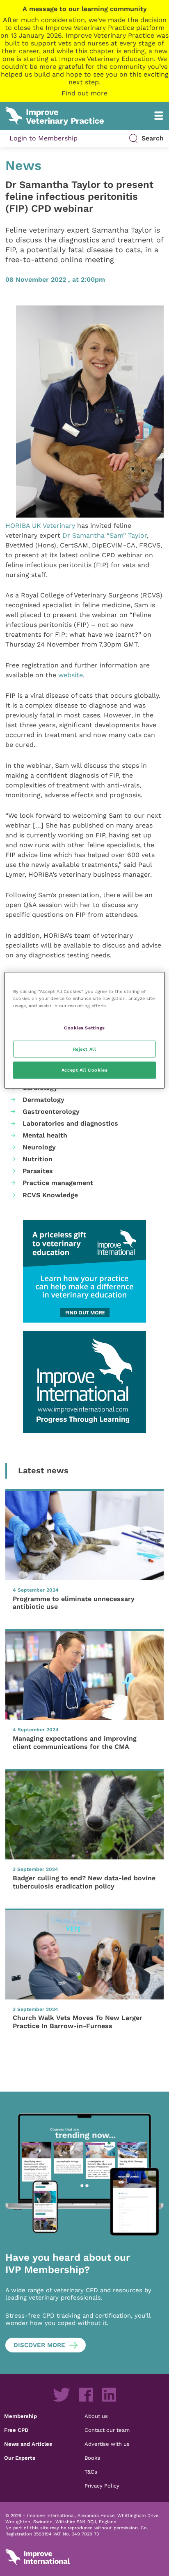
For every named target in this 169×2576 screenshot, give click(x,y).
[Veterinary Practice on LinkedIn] (109, 2395)
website (71, 675)
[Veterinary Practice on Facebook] (86, 2395)
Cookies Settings (84, 1027)
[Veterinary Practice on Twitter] (62, 2395)
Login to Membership (43, 138)
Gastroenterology (51, 1112)
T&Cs (91, 2472)
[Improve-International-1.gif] (84, 1382)
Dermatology (43, 1100)
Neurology (39, 1147)
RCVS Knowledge (50, 1195)
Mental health (45, 1135)
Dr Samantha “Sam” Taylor (105, 535)
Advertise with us (107, 2444)
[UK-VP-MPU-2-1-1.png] (84, 1271)
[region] (84, 1030)
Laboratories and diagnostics (70, 1123)
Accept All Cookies (84, 1070)
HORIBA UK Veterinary (40, 526)
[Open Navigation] (159, 116)
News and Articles (28, 2444)
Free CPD (16, 2430)
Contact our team (107, 2430)
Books (92, 2458)
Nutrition (38, 1159)
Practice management (58, 1183)
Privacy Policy (102, 2486)
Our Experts (20, 2458)
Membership (21, 2416)
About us (96, 2416)
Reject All (85, 1049)
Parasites (38, 1171)
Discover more (39, 2345)
